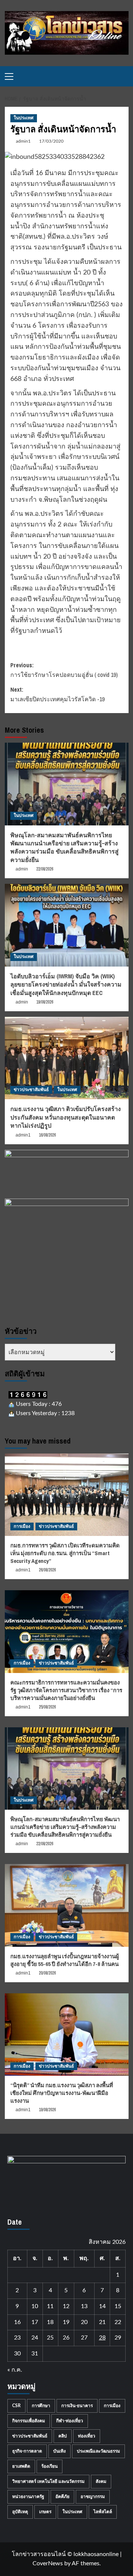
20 (84, 2322)
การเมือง (22, 1526)
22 (118, 2322)
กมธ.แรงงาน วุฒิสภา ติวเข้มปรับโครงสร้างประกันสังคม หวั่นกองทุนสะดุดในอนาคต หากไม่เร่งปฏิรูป (66, 1117)
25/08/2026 (47, 1707)
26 (66, 2338)
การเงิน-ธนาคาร (77, 2406)
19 (66, 2322)
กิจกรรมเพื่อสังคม (29, 2421)
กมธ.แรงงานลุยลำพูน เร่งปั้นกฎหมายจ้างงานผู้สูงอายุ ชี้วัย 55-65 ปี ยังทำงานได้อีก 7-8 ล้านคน (65, 1960)
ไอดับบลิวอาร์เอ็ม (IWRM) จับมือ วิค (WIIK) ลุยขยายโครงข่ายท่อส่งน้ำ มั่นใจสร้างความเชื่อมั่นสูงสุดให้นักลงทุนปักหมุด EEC (66, 984)
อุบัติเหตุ (20, 2512)
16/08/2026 (47, 1135)
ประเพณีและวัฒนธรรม (98, 2451)
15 (118, 2306)
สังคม (101, 2481)
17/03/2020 (51, 141)
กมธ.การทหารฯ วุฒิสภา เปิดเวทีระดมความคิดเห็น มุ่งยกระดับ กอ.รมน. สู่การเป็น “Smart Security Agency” (65, 1553)
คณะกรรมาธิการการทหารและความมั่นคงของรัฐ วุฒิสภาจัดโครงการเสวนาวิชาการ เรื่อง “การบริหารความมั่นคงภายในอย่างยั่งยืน (66, 1690)
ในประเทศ (24, 118)
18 (50, 2322)
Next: (57, 694)
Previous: (64, 670)
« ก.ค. (15, 2370)
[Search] (124, 76)
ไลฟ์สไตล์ (103, 2512)
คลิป (63, 2436)
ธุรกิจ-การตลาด (27, 2451)
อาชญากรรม (93, 2497)
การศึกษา (41, 2406)
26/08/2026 (47, 1570)
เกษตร (45, 2512)
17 (35, 2322)
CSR (16, 2406)
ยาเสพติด (21, 2466)
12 (66, 2306)
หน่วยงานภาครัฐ (28, 2497)
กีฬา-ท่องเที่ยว (70, 2421)
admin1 (23, 141)
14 (102, 2306)
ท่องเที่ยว (87, 2436)
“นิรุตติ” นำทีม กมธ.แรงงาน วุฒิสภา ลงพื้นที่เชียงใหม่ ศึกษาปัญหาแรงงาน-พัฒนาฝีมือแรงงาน (62, 2093)
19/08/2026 (45, 1002)
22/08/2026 (45, 869)
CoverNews (48, 2563)
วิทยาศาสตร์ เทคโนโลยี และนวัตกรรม (48, 2481)
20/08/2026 (47, 1973)
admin (22, 869)
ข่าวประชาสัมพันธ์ (31, 1090)
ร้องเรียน (50, 2466)
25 (50, 2338)
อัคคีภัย (62, 2497)
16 (17, 2322)
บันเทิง (59, 2451)
